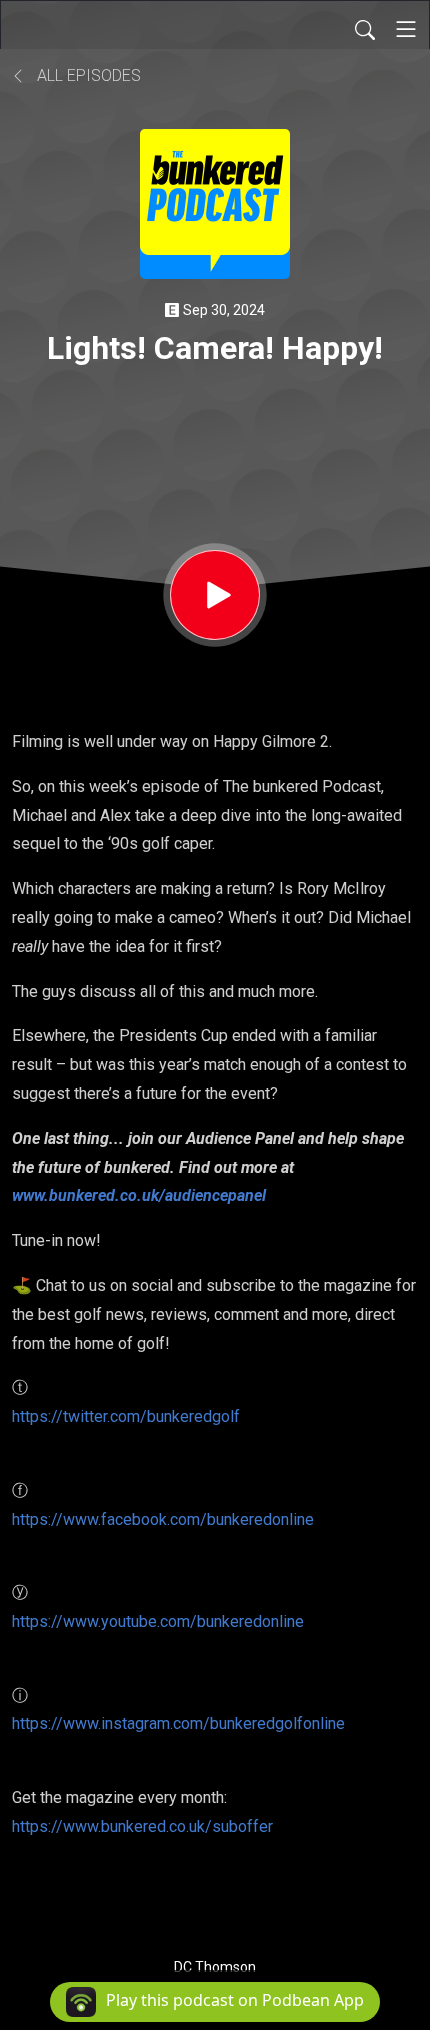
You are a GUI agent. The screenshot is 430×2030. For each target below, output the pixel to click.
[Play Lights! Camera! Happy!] (215, 595)
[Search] (365, 29)
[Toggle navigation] (406, 29)
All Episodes (87, 75)
